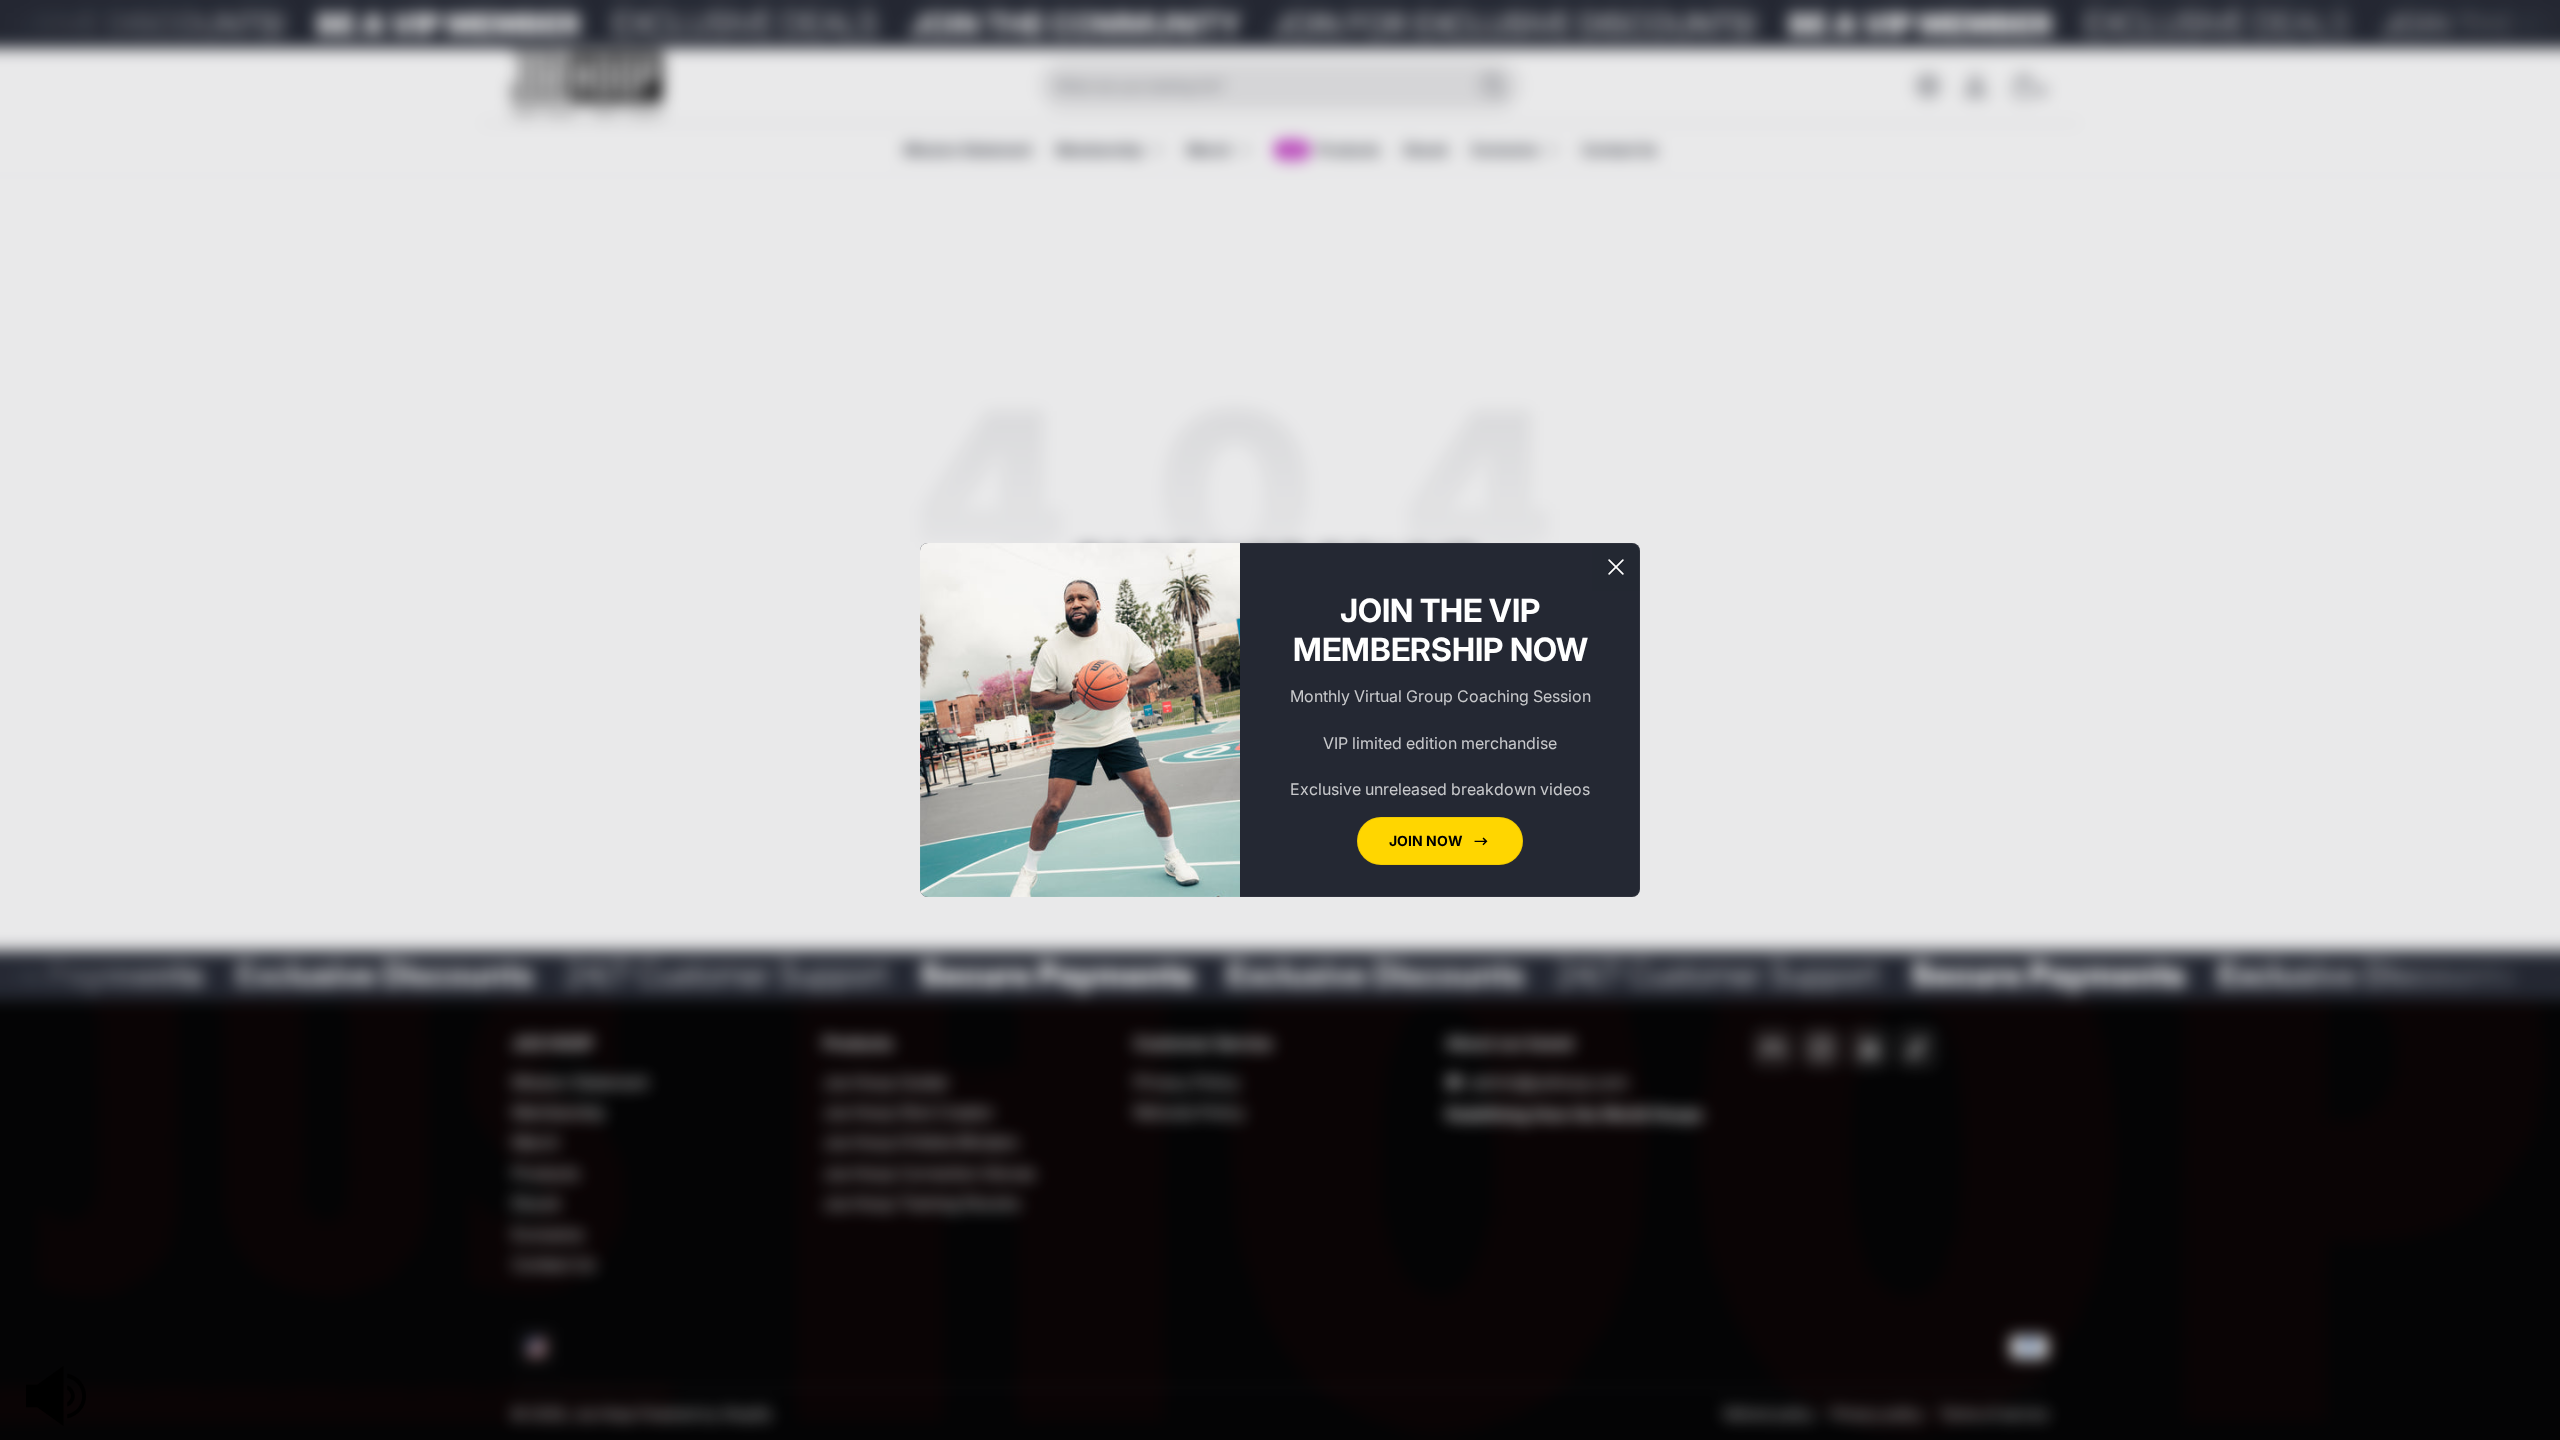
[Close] (1616, 567)
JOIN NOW (1426, 840)
